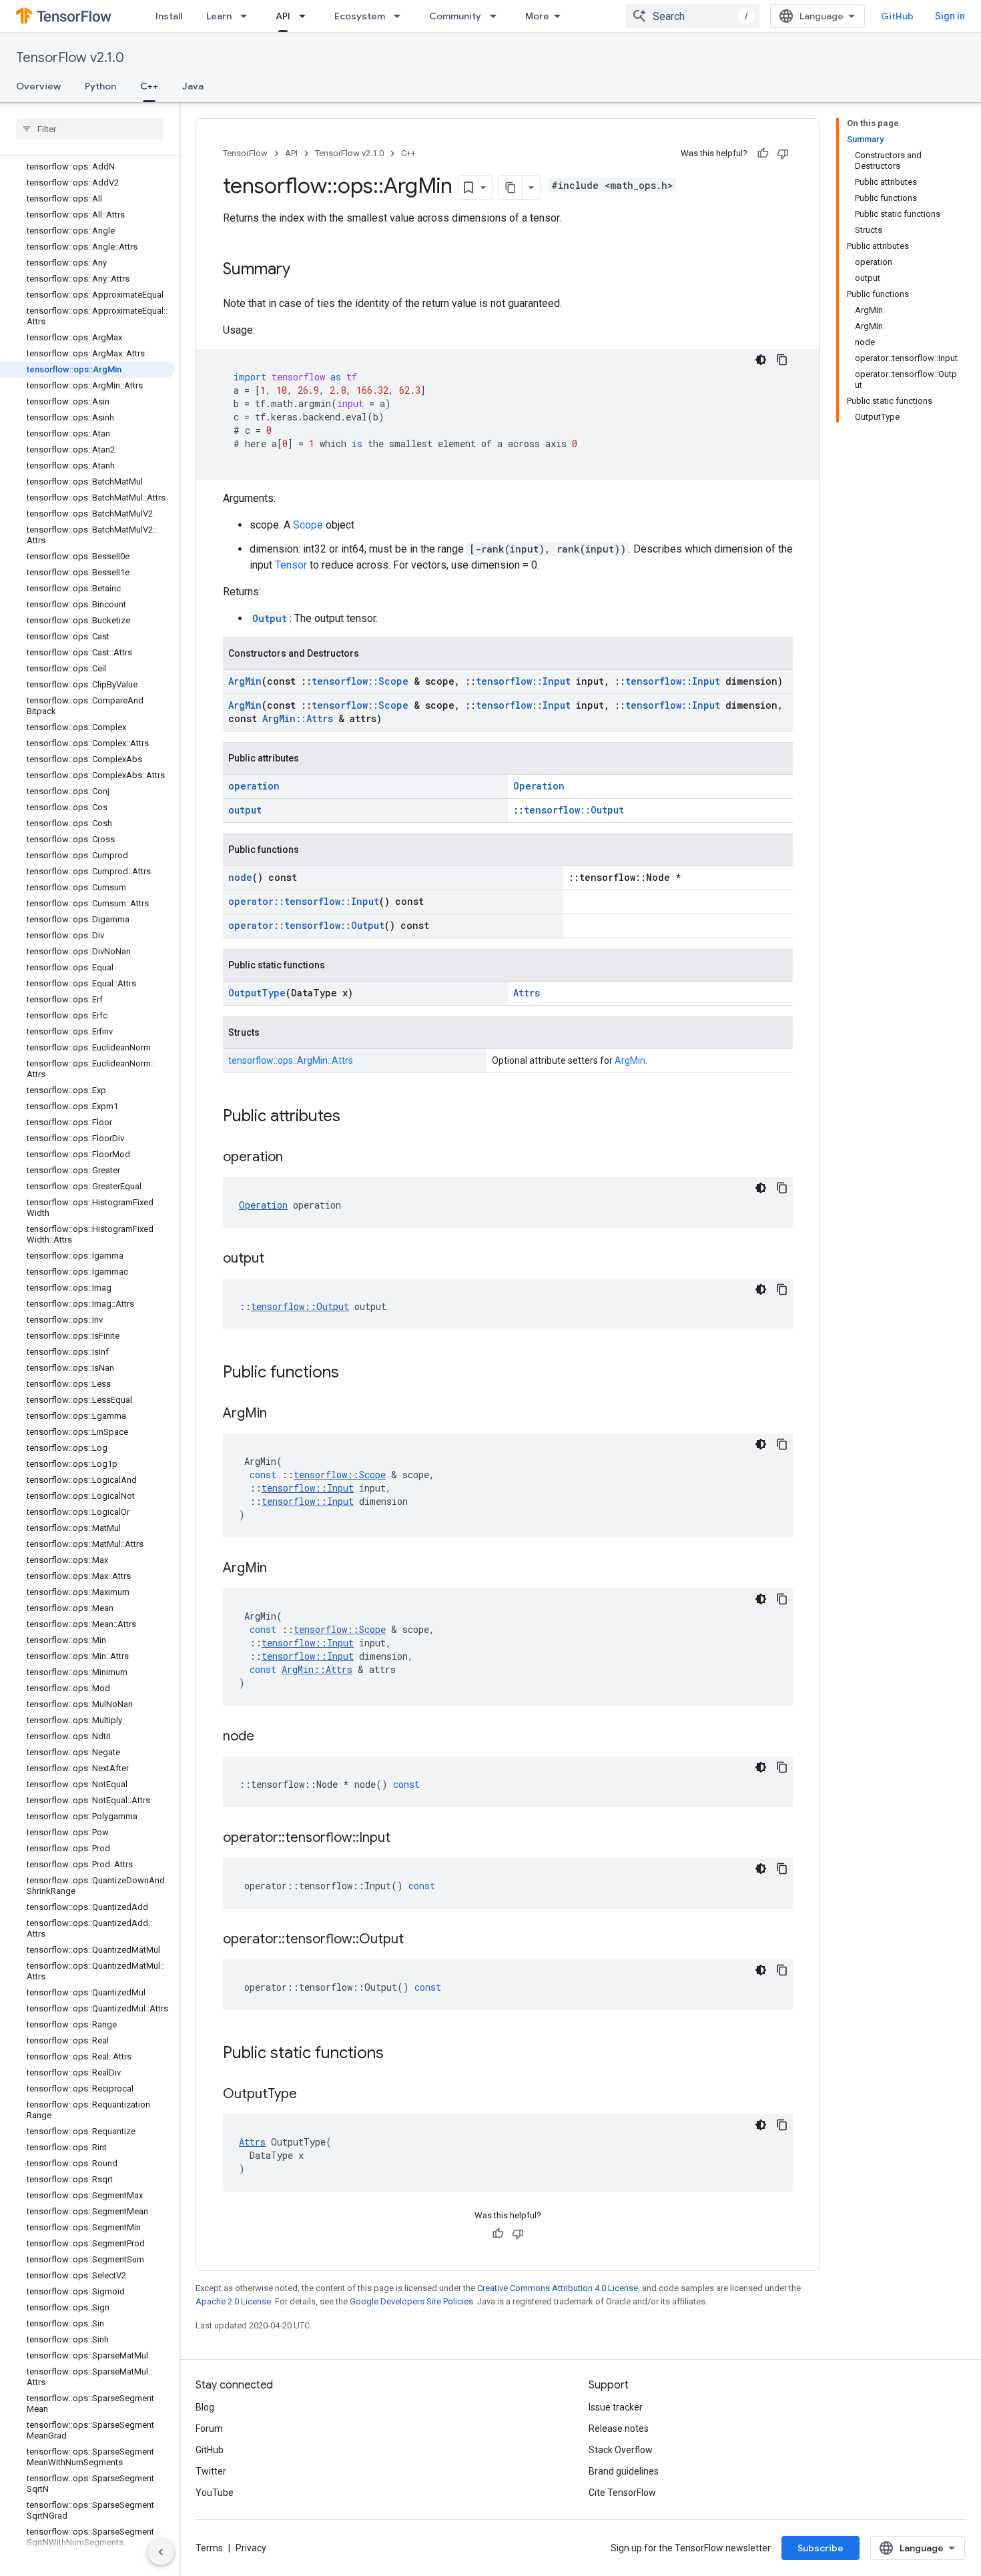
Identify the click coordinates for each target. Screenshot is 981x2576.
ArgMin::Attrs (298, 718)
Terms (209, 2548)
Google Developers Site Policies (411, 2301)
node (240, 877)
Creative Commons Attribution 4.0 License (558, 2288)
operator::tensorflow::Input (304, 901)
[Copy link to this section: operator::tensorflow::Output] (417, 1940)
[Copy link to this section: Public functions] (352, 1373)
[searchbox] (90, 129)
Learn (219, 16)
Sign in (950, 16)
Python (100, 86)
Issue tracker (616, 2407)
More (537, 16)
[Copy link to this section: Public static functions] (397, 2054)
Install (169, 16)
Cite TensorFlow (622, 2493)
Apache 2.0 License (233, 2301)
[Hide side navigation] (161, 2552)
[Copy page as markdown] (511, 188)
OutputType (257, 993)
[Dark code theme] (761, 360)
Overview (38, 86)
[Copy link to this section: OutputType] (310, 2095)
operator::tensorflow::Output (306, 925)
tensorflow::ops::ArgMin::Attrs (291, 1060)
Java (193, 86)
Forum (209, 2429)
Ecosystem (360, 16)
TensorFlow (245, 153)
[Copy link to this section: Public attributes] (354, 1117)
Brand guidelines (624, 2471)
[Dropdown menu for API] (306, 16)
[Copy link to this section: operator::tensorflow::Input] (404, 1839)
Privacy (251, 2548)
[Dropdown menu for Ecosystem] (401, 16)
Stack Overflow (621, 2450)
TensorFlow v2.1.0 (70, 58)
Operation (539, 786)
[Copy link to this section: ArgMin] (280, 1414)
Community (455, 16)
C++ (149, 86)
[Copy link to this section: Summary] (304, 270)
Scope (308, 525)
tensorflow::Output (574, 810)
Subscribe (821, 2548)
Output (270, 618)
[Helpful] (763, 153)
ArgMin (245, 681)
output (245, 810)
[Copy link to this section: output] (278, 1259)
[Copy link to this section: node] (268, 1737)
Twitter (211, 2471)
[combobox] (693, 16)
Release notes (619, 2429)
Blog (205, 2407)
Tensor (291, 565)
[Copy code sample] (782, 360)
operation (254, 786)
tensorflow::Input (523, 681)
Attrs (527, 993)
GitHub (897, 16)
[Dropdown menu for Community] (497, 16)
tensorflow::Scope (360, 681)
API (283, 16)
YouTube (215, 2493)
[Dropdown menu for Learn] (248, 16)
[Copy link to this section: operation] (296, 1158)
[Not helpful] (783, 153)
